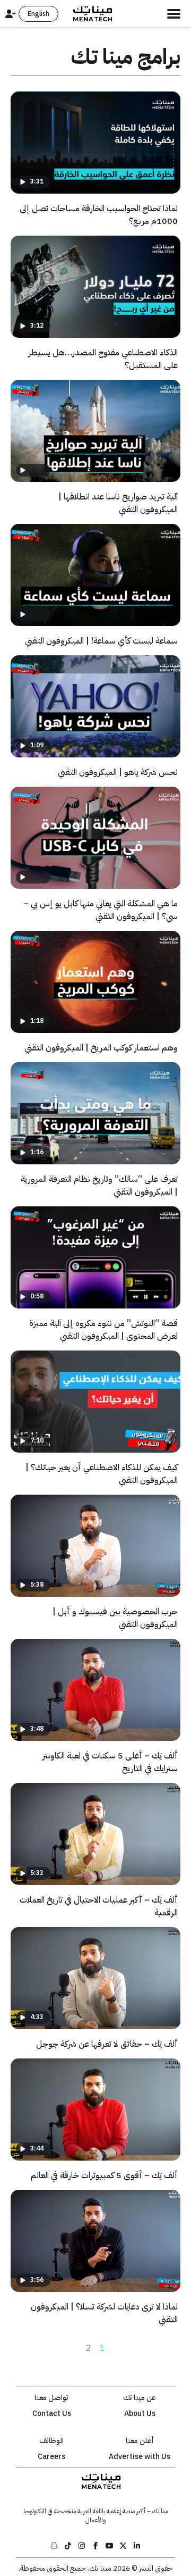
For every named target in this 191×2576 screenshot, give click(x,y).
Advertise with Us (140, 2457)
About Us (140, 2414)
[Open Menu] (174, 14)
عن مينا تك (140, 2398)
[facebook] (95, 2546)
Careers (51, 2457)
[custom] (137, 2546)
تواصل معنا (51, 2398)
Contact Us (52, 2414)
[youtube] (109, 2546)
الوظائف (51, 2441)
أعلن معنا (140, 2441)
